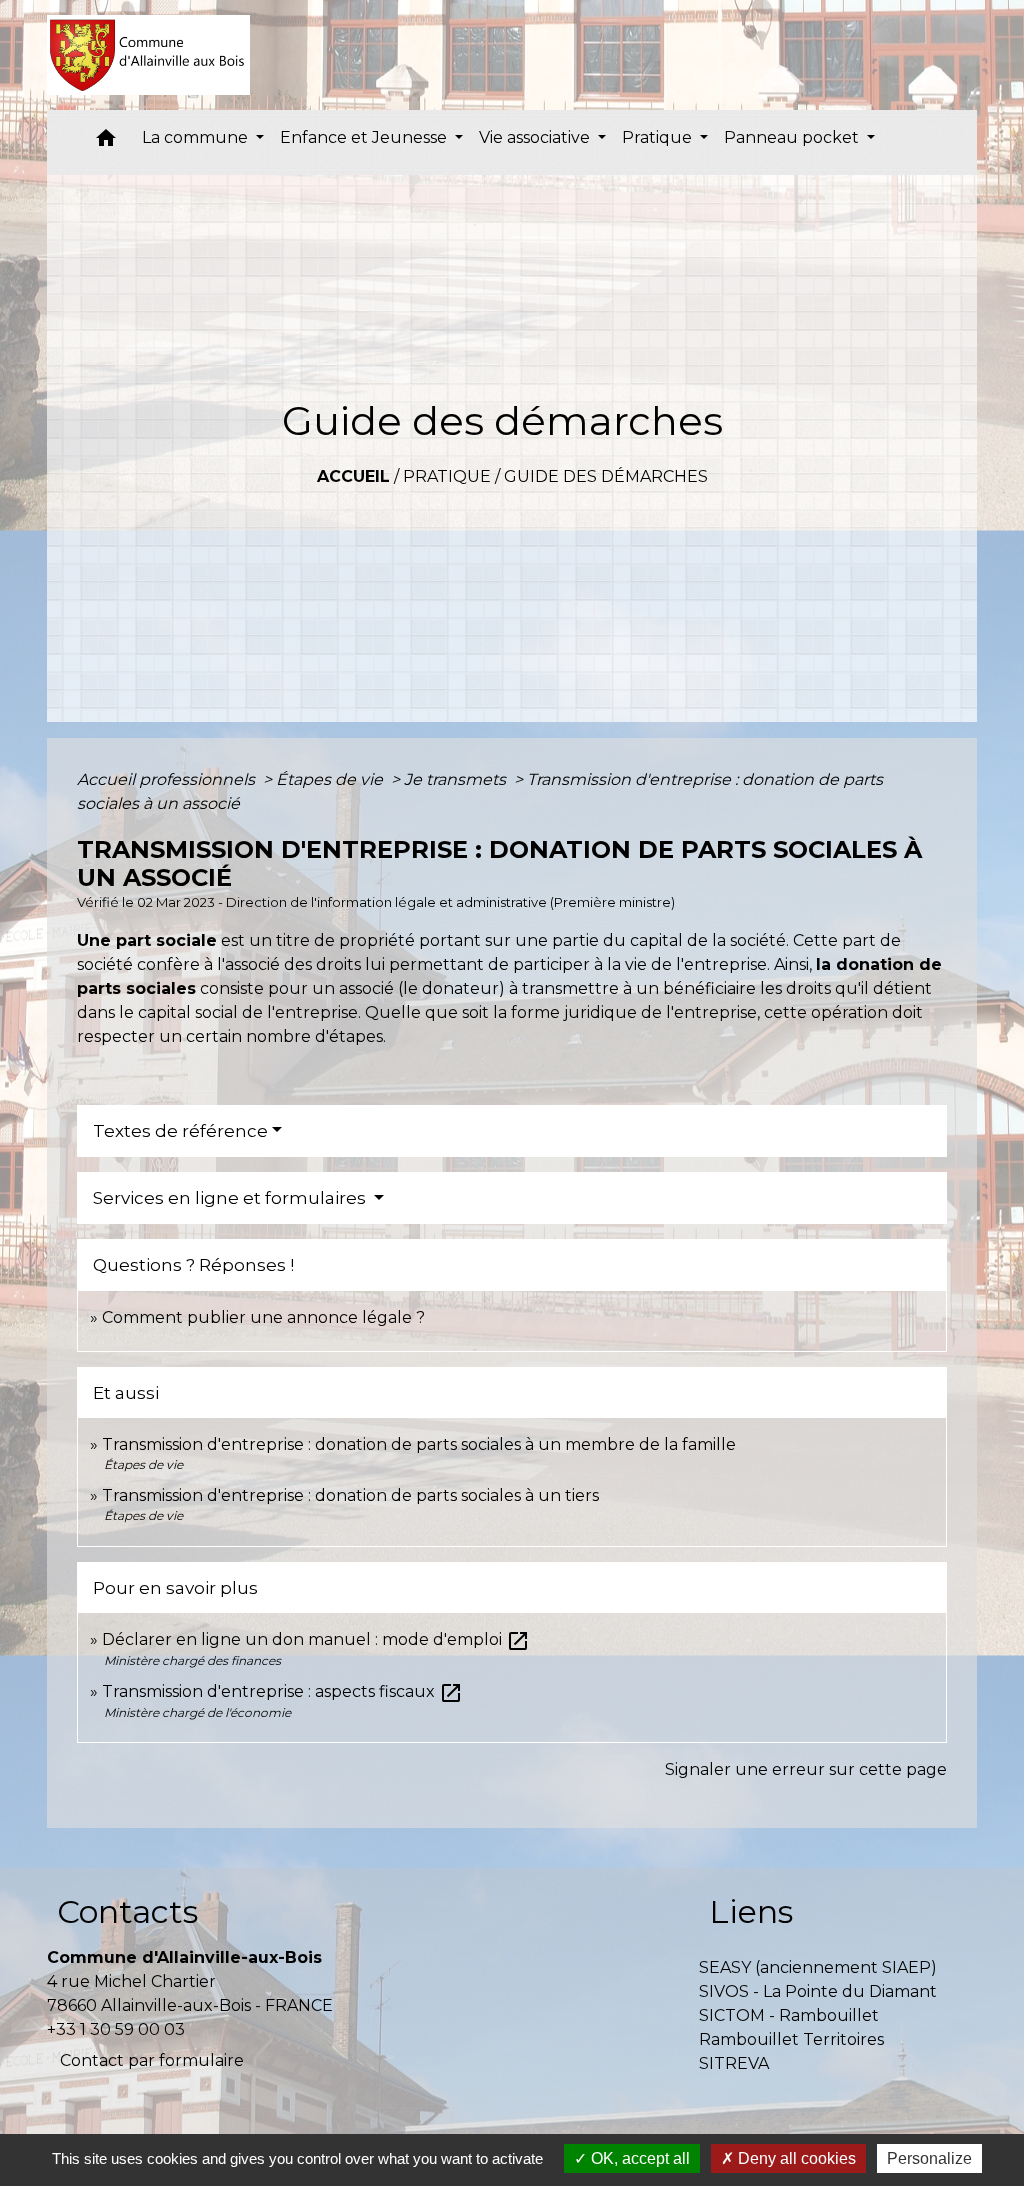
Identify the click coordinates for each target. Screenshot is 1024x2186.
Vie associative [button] (536, 137)
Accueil (353, 476)
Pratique (447, 476)
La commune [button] (197, 137)
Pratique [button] (659, 137)
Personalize (929, 2158)
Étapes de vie (331, 779)
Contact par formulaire (152, 2060)
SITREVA (734, 2063)
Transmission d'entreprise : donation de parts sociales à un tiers (350, 1495)
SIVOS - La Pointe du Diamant (818, 1991)
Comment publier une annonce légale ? (263, 1317)
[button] (106, 142)
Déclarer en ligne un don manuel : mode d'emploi (316, 1639)
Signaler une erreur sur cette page (806, 1769)
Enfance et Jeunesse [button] (365, 137)
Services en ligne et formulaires (231, 1198)
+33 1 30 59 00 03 (116, 2029)
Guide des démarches (606, 476)
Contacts (127, 1911)
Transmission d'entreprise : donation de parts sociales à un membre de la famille (419, 1444)
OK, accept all (638, 2158)
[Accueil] (148, 55)
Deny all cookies (795, 2158)
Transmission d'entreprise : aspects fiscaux (282, 1691)
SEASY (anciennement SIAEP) (818, 1967)
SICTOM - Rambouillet (789, 2015)
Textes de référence (180, 1131)
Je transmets (457, 779)
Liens (751, 1911)
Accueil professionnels (168, 779)
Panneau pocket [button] (793, 137)
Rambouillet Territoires (791, 2039)
